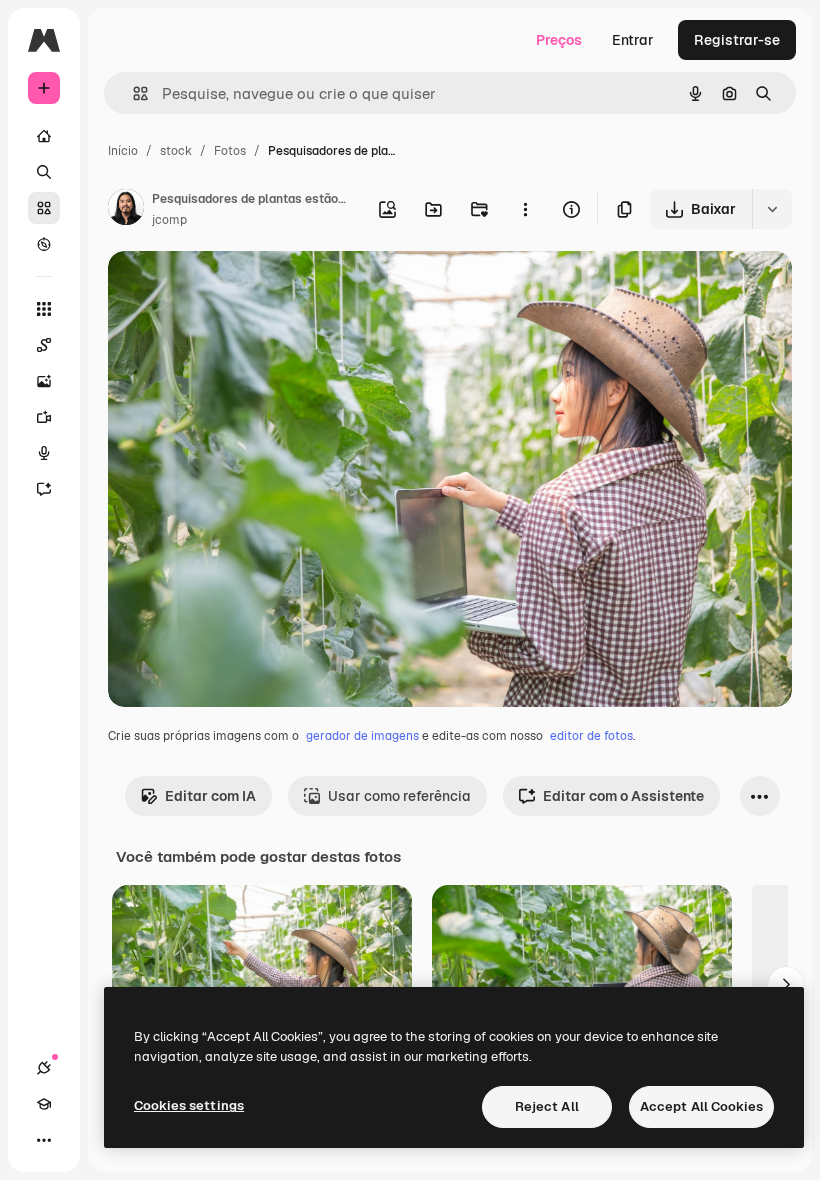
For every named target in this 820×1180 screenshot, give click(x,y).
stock (176, 151)
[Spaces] (44, 345)
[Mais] (44, 1140)
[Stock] (44, 208)
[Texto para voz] (44, 453)
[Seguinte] (786, 985)
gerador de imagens (362, 736)
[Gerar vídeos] (44, 417)
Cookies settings (189, 1105)
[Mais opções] (525, 209)
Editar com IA (210, 796)
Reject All (547, 1106)
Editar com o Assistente (623, 796)
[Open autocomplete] (132, 93)
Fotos (230, 151)
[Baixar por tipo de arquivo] (772, 209)
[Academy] (44, 1104)
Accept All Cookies (701, 1106)
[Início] (44, 136)
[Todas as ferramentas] (44, 309)
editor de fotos (591, 736)
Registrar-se (737, 40)
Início (123, 151)
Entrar (633, 40)
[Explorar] (44, 244)
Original (236, 289)
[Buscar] (44, 172)
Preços (559, 40)
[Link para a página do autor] (126, 210)
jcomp (169, 220)
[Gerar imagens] (44, 381)
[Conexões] (44, 1068)
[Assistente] (44, 489)
